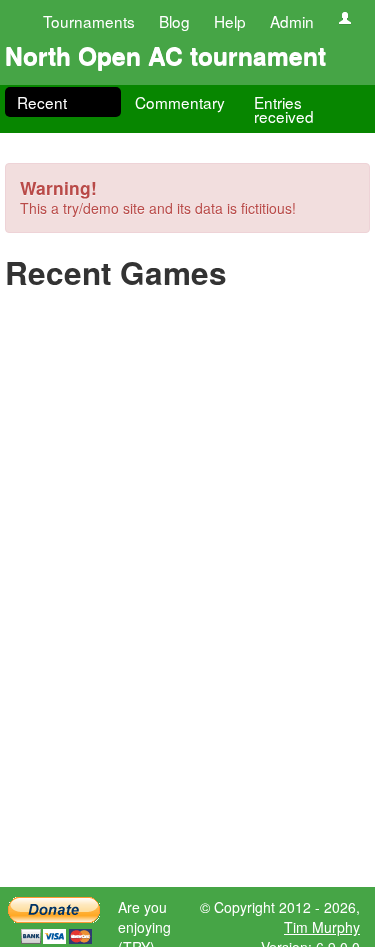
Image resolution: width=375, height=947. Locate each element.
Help (230, 21)
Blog (174, 21)
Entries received (284, 109)
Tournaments (89, 21)
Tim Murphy (322, 927)
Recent (42, 102)
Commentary (180, 102)
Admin (292, 21)
